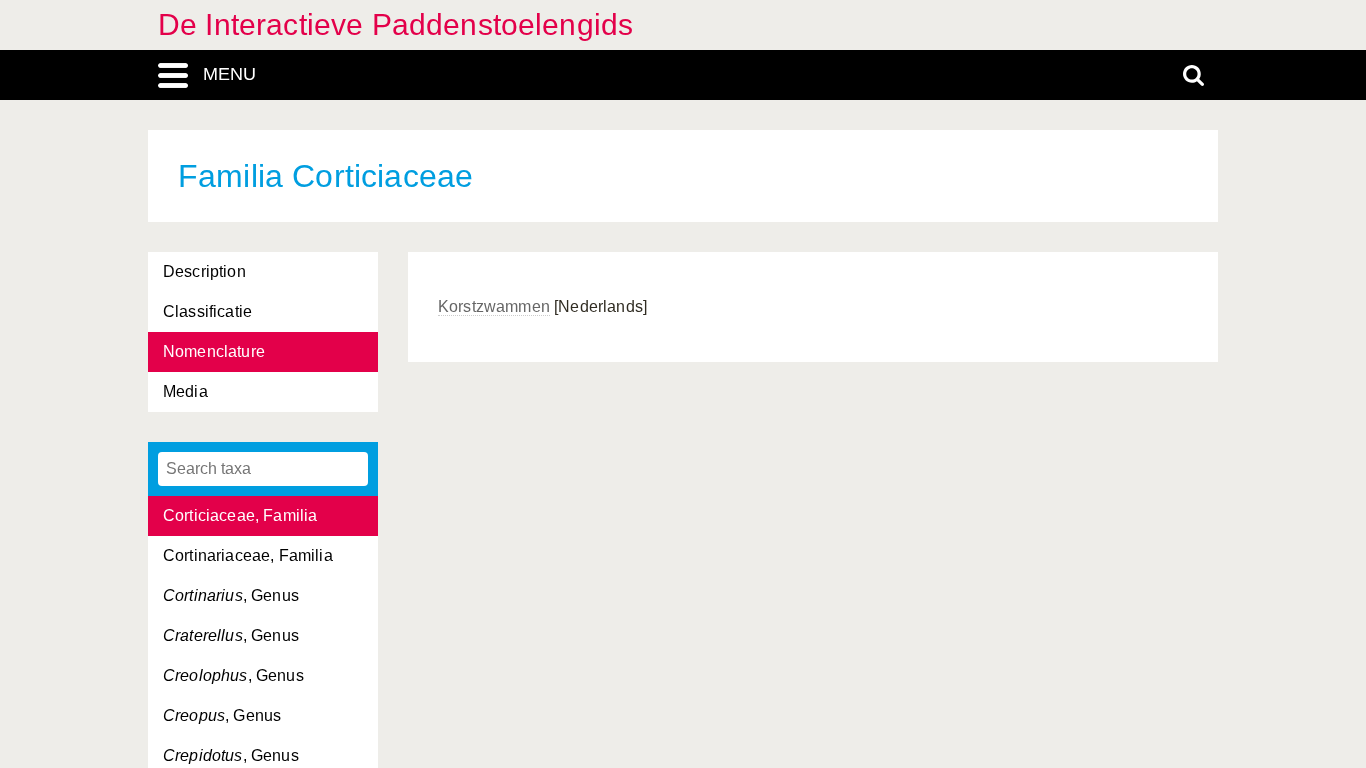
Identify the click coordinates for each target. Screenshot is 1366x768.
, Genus (231, 595)
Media (185, 391)
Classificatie (207, 311)
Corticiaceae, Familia (240, 515)
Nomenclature (214, 351)
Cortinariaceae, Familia (248, 555)
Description (204, 271)
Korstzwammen (494, 306)
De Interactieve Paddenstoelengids (395, 24)
